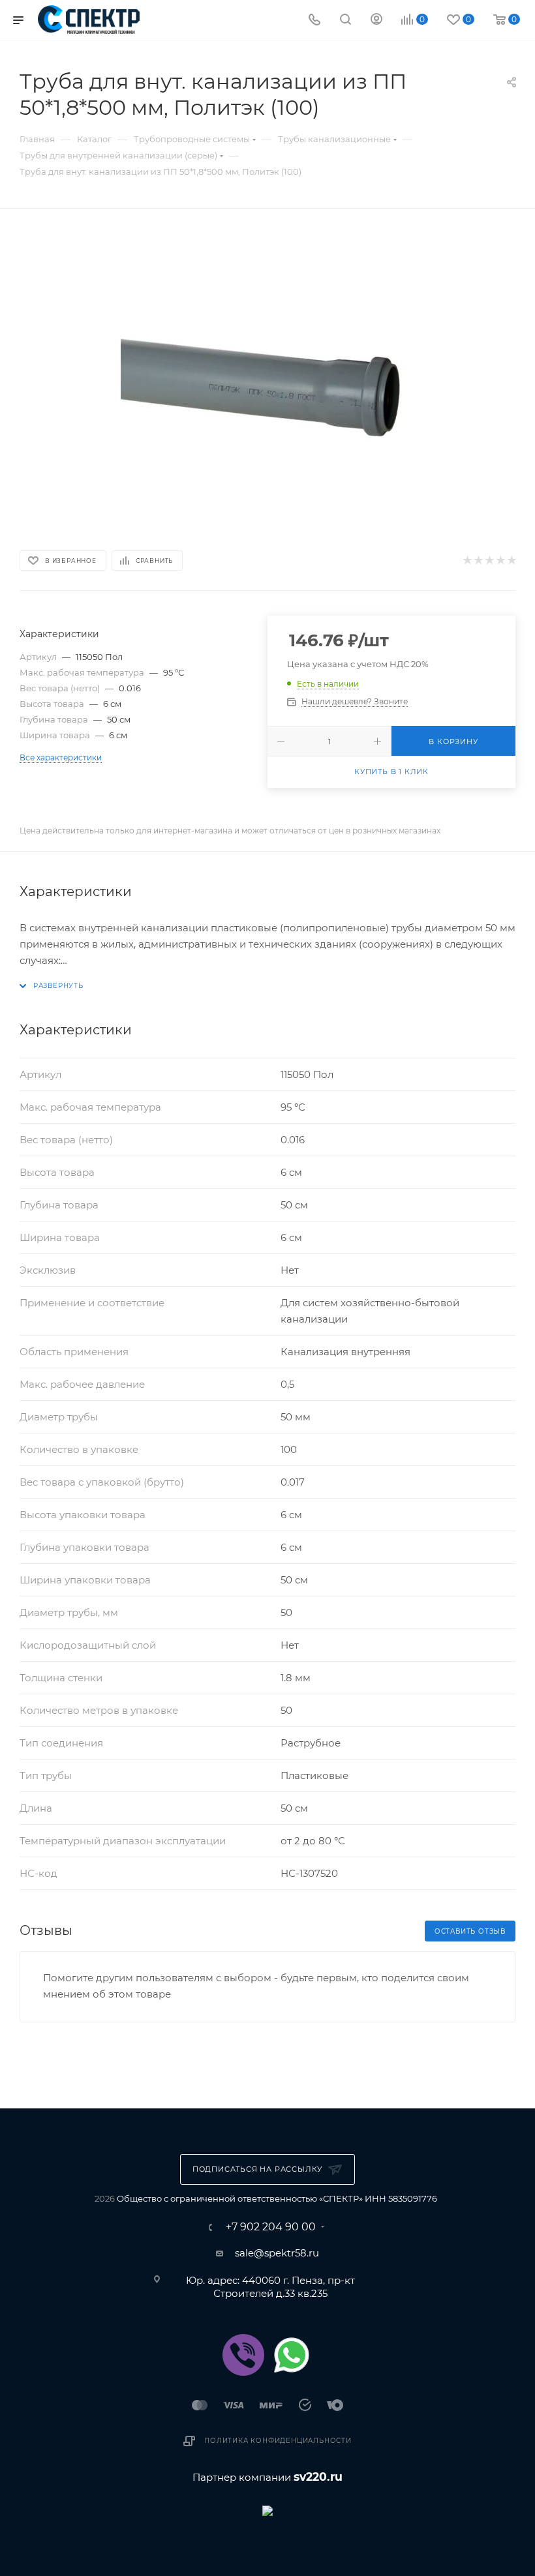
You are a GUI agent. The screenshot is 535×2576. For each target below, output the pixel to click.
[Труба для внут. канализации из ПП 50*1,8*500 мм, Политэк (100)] (267, 377)
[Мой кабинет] (376, 21)
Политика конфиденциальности (278, 2441)
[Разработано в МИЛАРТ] (267, 2510)
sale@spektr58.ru (277, 2253)
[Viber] (243, 2355)
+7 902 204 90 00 (271, 2227)
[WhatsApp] (292, 2355)
